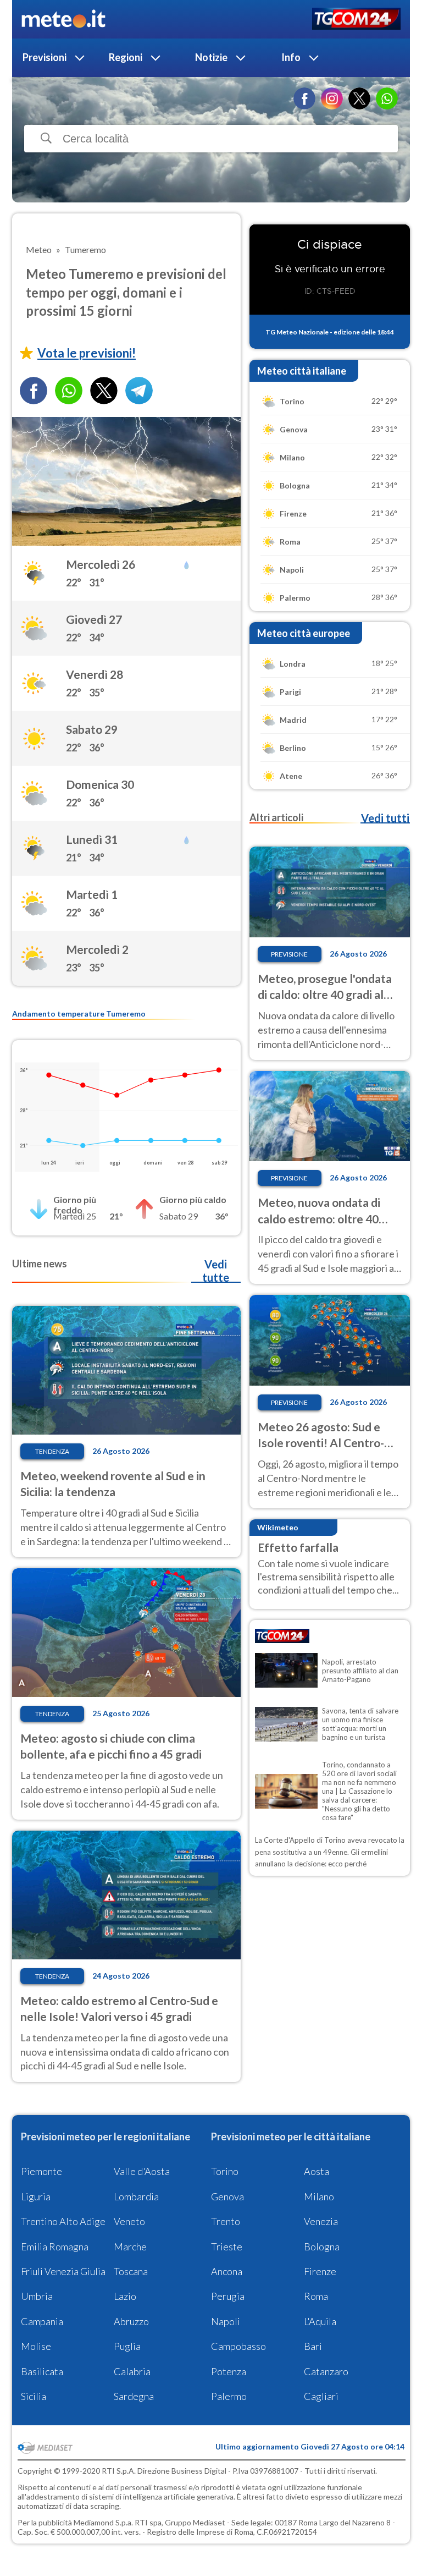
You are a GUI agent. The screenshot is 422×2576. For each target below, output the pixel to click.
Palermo (229, 2396)
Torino (225, 2171)
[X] (359, 98)
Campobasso (238, 2346)
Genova (227, 2196)
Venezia (321, 2221)
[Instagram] (332, 98)
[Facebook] (304, 98)
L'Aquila (320, 2321)
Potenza (229, 2371)
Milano (319, 2196)
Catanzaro (326, 2371)
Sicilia (34, 2396)
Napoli (226, 2321)
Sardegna (134, 2396)
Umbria (37, 2296)
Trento (226, 2221)
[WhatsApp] (387, 98)
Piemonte (41, 2171)
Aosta (316, 2171)
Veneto (129, 2221)
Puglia (127, 2346)
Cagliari (321, 2396)
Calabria (132, 2371)
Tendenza (52, 1451)
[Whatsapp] (69, 391)
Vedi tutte (216, 1271)
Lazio (125, 2296)
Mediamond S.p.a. (103, 2522)
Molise (36, 2346)
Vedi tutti (385, 818)
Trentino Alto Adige (63, 2221)
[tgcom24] (356, 20)
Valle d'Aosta (142, 2171)
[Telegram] (139, 391)
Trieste (227, 2247)
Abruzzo (131, 2321)
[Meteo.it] (63, 19)
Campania (42, 2321)
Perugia (228, 2296)
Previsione (289, 954)
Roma (316, 2296)
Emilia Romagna (55, 2247)
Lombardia (136, 2196)
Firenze (320, 2271)
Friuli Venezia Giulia (63, 2271)
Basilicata (42, 2371)
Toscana (131, 2271)
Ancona (227, 2271)
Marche (130, 2247)
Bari (313, 2346)
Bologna (322, 2247)
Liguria (36, 2196)
